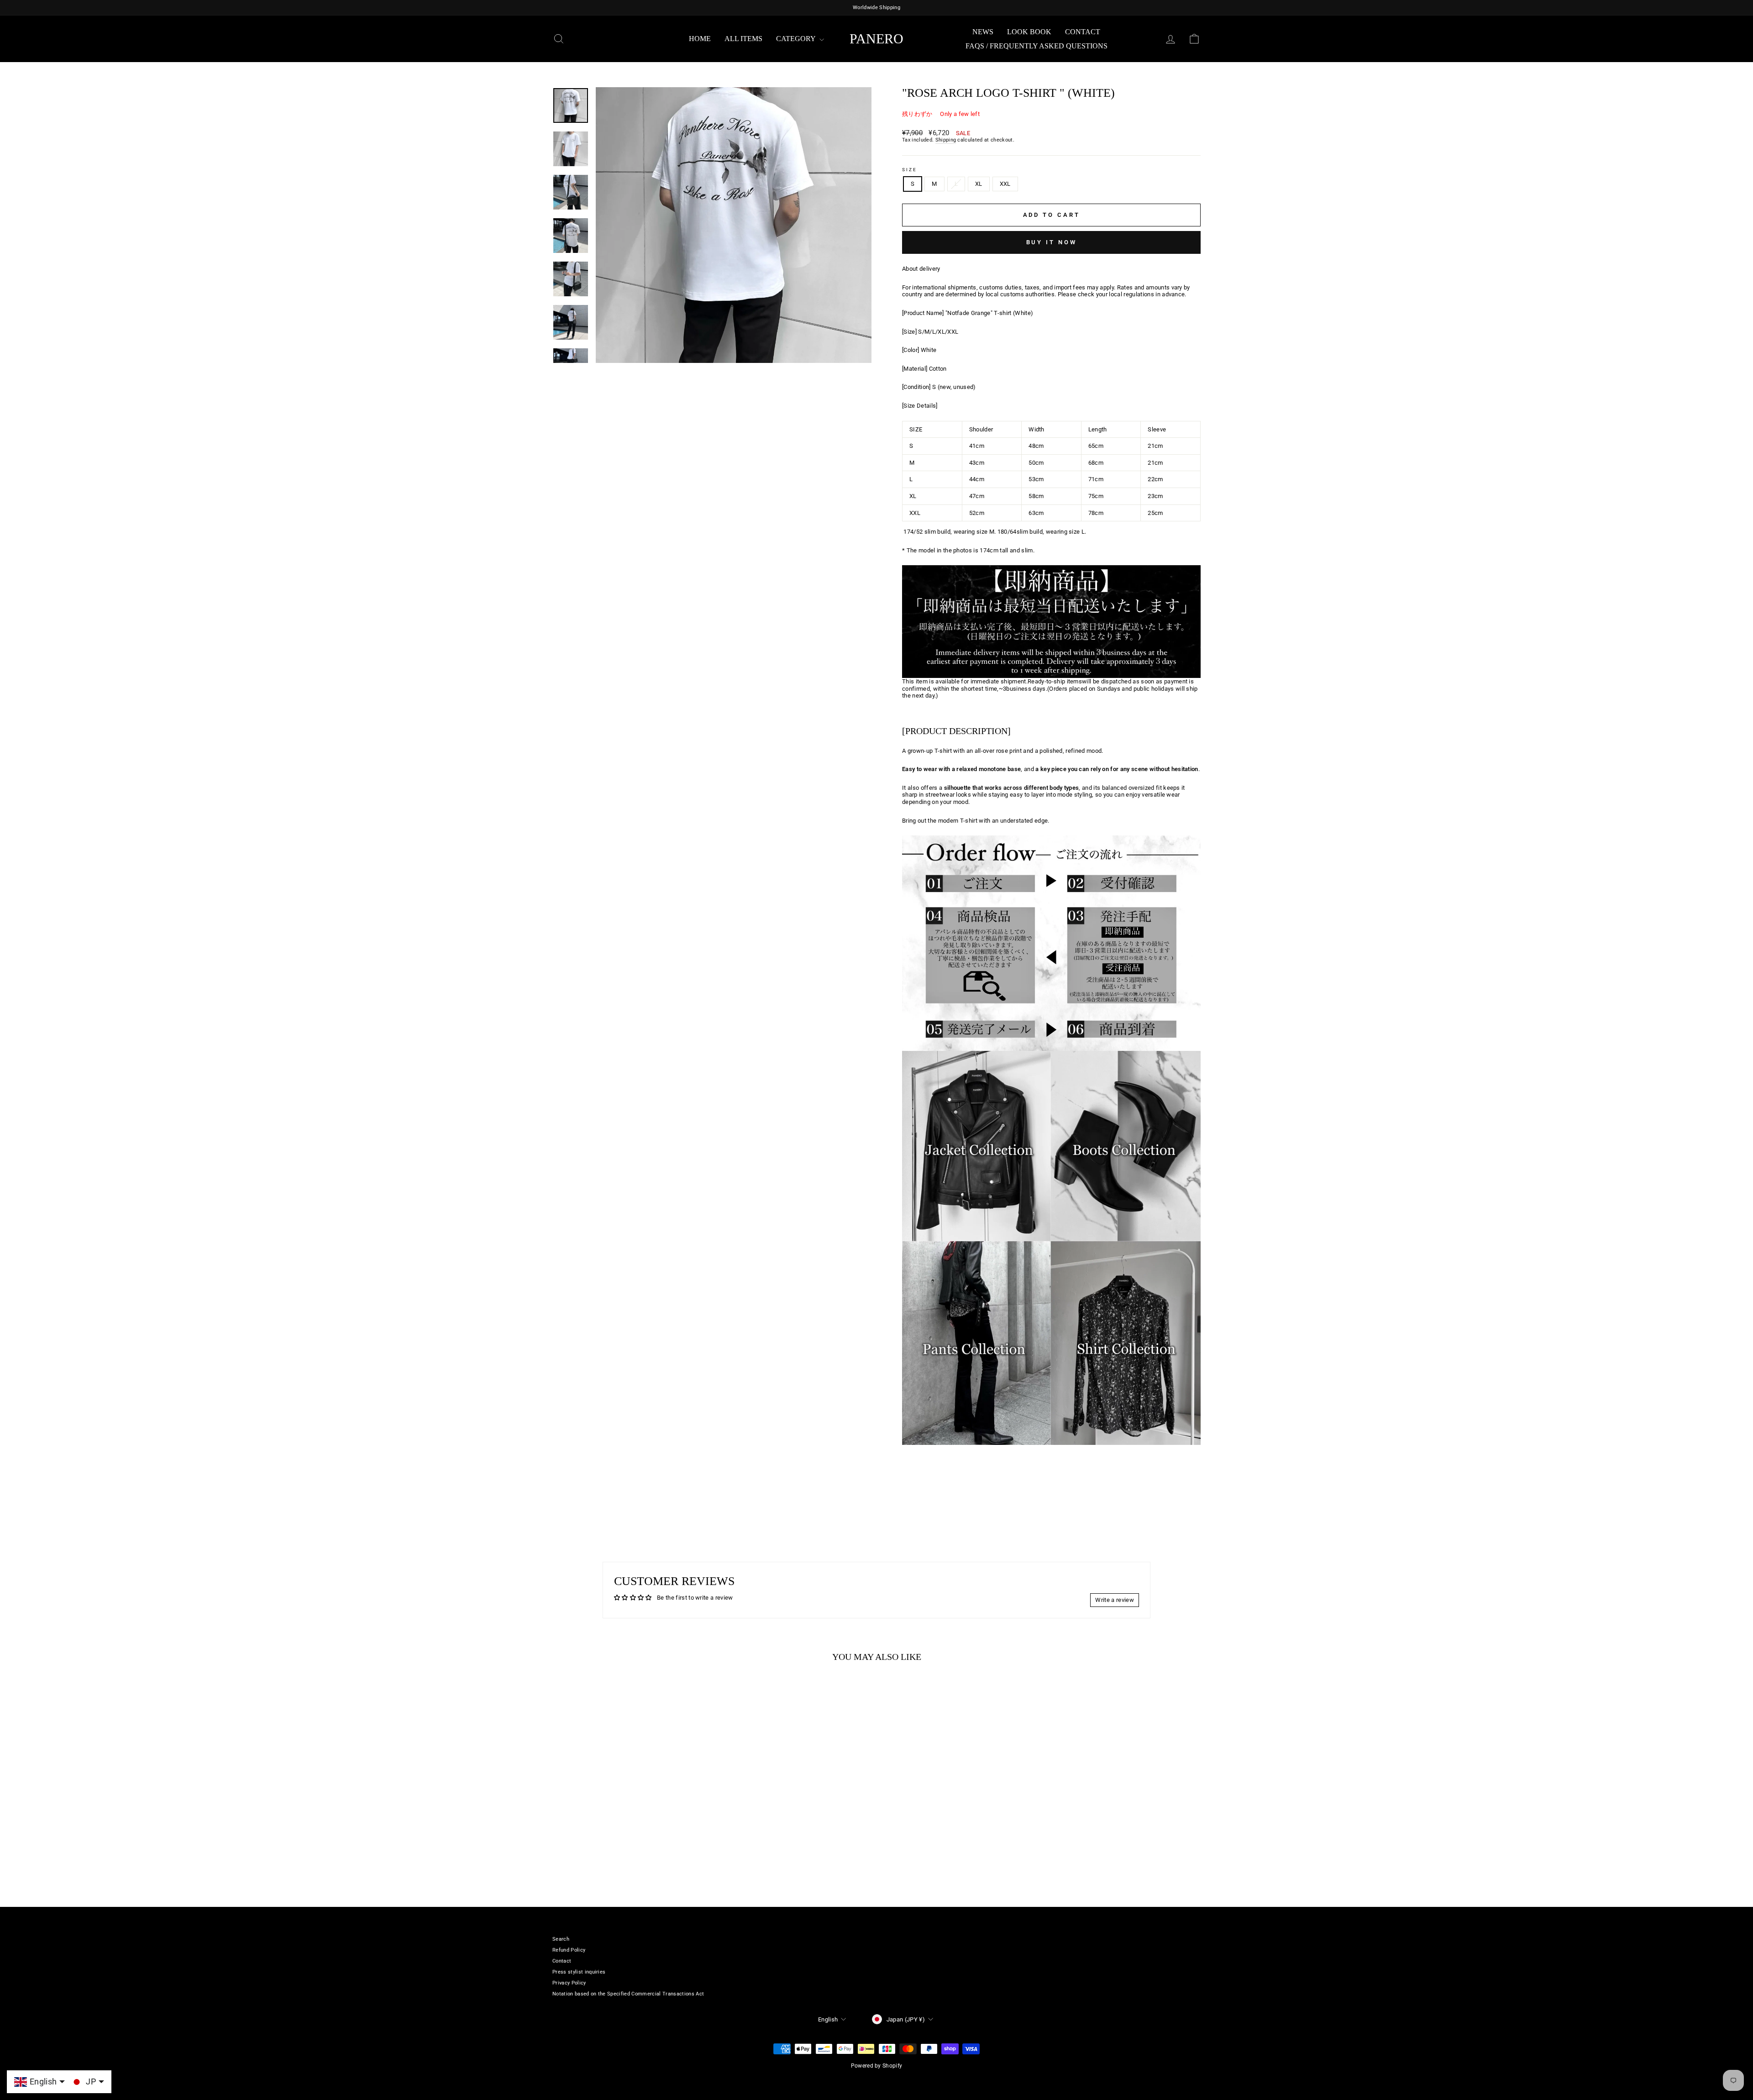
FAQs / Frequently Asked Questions (1037, 46)
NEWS (983, 32)
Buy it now (1052, 242)
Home (700, 39)
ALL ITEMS (743, 39)
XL (979, 184)
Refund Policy (569, 1950)
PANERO (876, 39)
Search (561, 1939)
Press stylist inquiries (579, 1972)
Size (910, 170)
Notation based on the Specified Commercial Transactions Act (628, 1994)
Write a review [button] (1115, 1600)
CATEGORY (797, 39)
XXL (1005, 184)
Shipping (946, 140)
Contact (1083, 32)
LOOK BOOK (1029, 32)
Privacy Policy (569, 1983)
